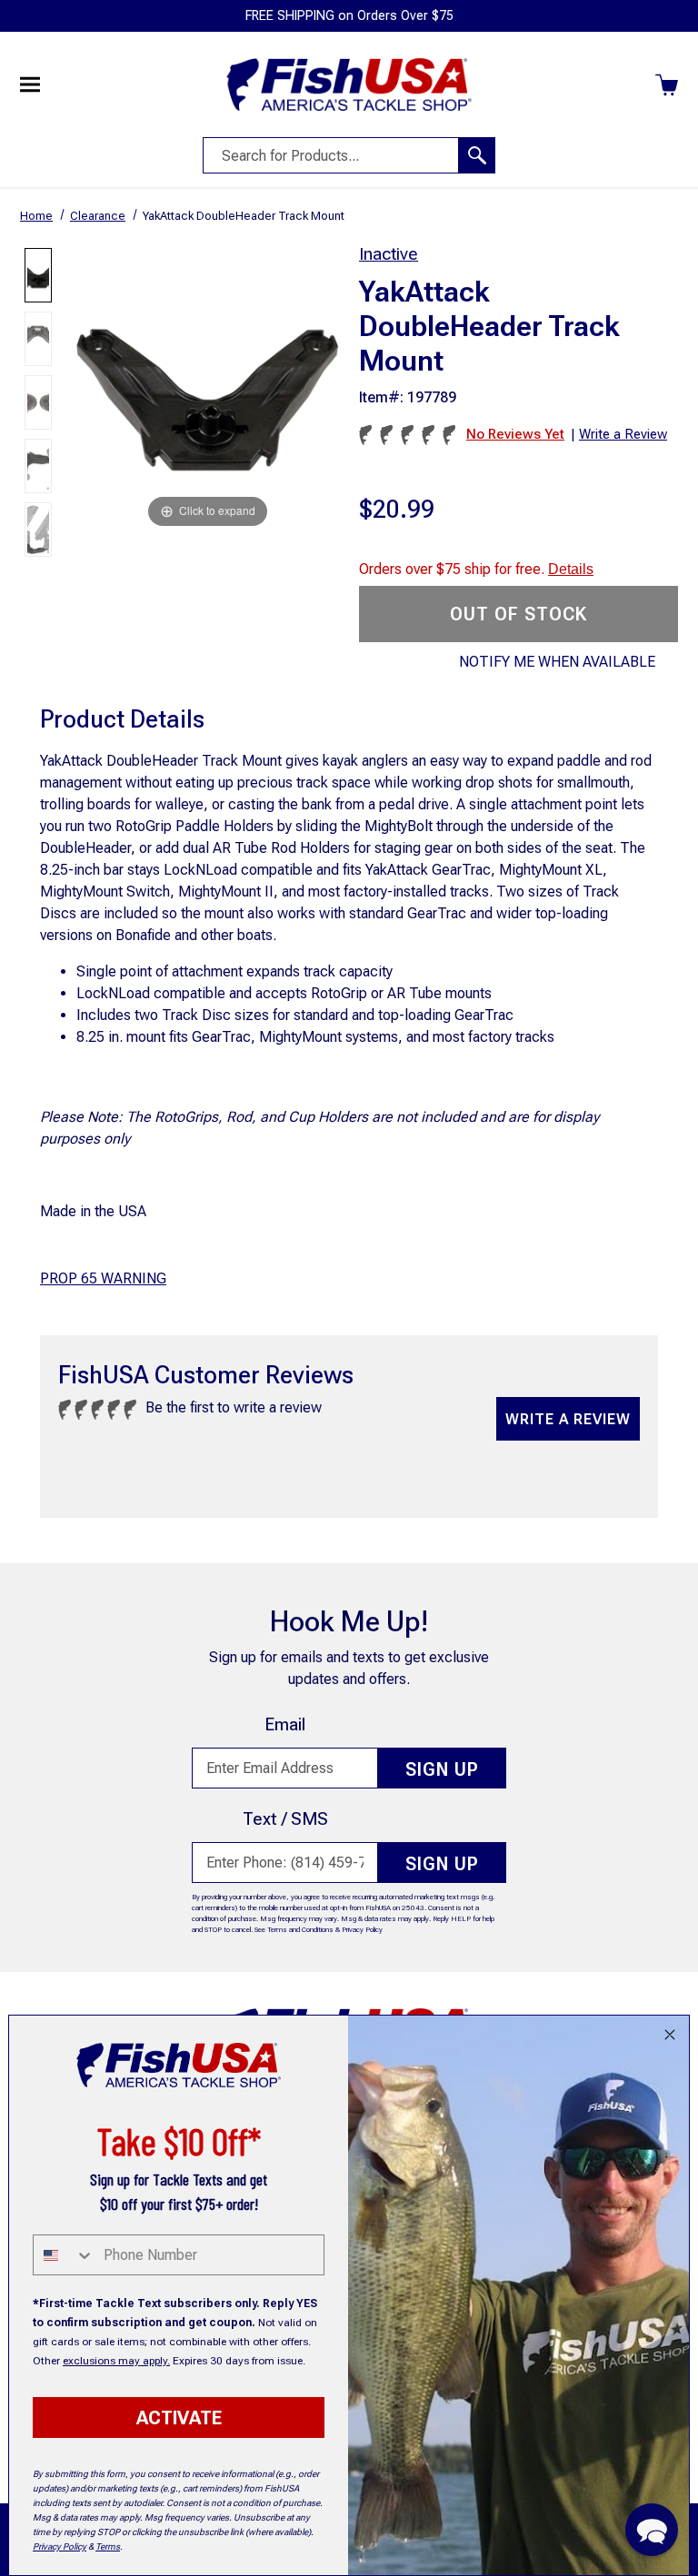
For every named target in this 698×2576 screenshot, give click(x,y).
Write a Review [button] (623, 434)
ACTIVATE (179, 2418)
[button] (652, 2530)
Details (571, 569)
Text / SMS (285, 1819)
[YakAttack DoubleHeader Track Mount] (38, 275)
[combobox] (64, 2255)
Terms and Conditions (300, 1930)
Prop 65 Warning (103, 1278)
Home (36, 216)
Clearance (98, 216)
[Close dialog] (670, 2035)
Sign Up (442, 1769)
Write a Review (568, 1419)
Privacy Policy (362, 1930)
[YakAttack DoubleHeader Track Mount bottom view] (38, 339)
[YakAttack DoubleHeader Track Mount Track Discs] (38, 402)
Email (285, 1724)
